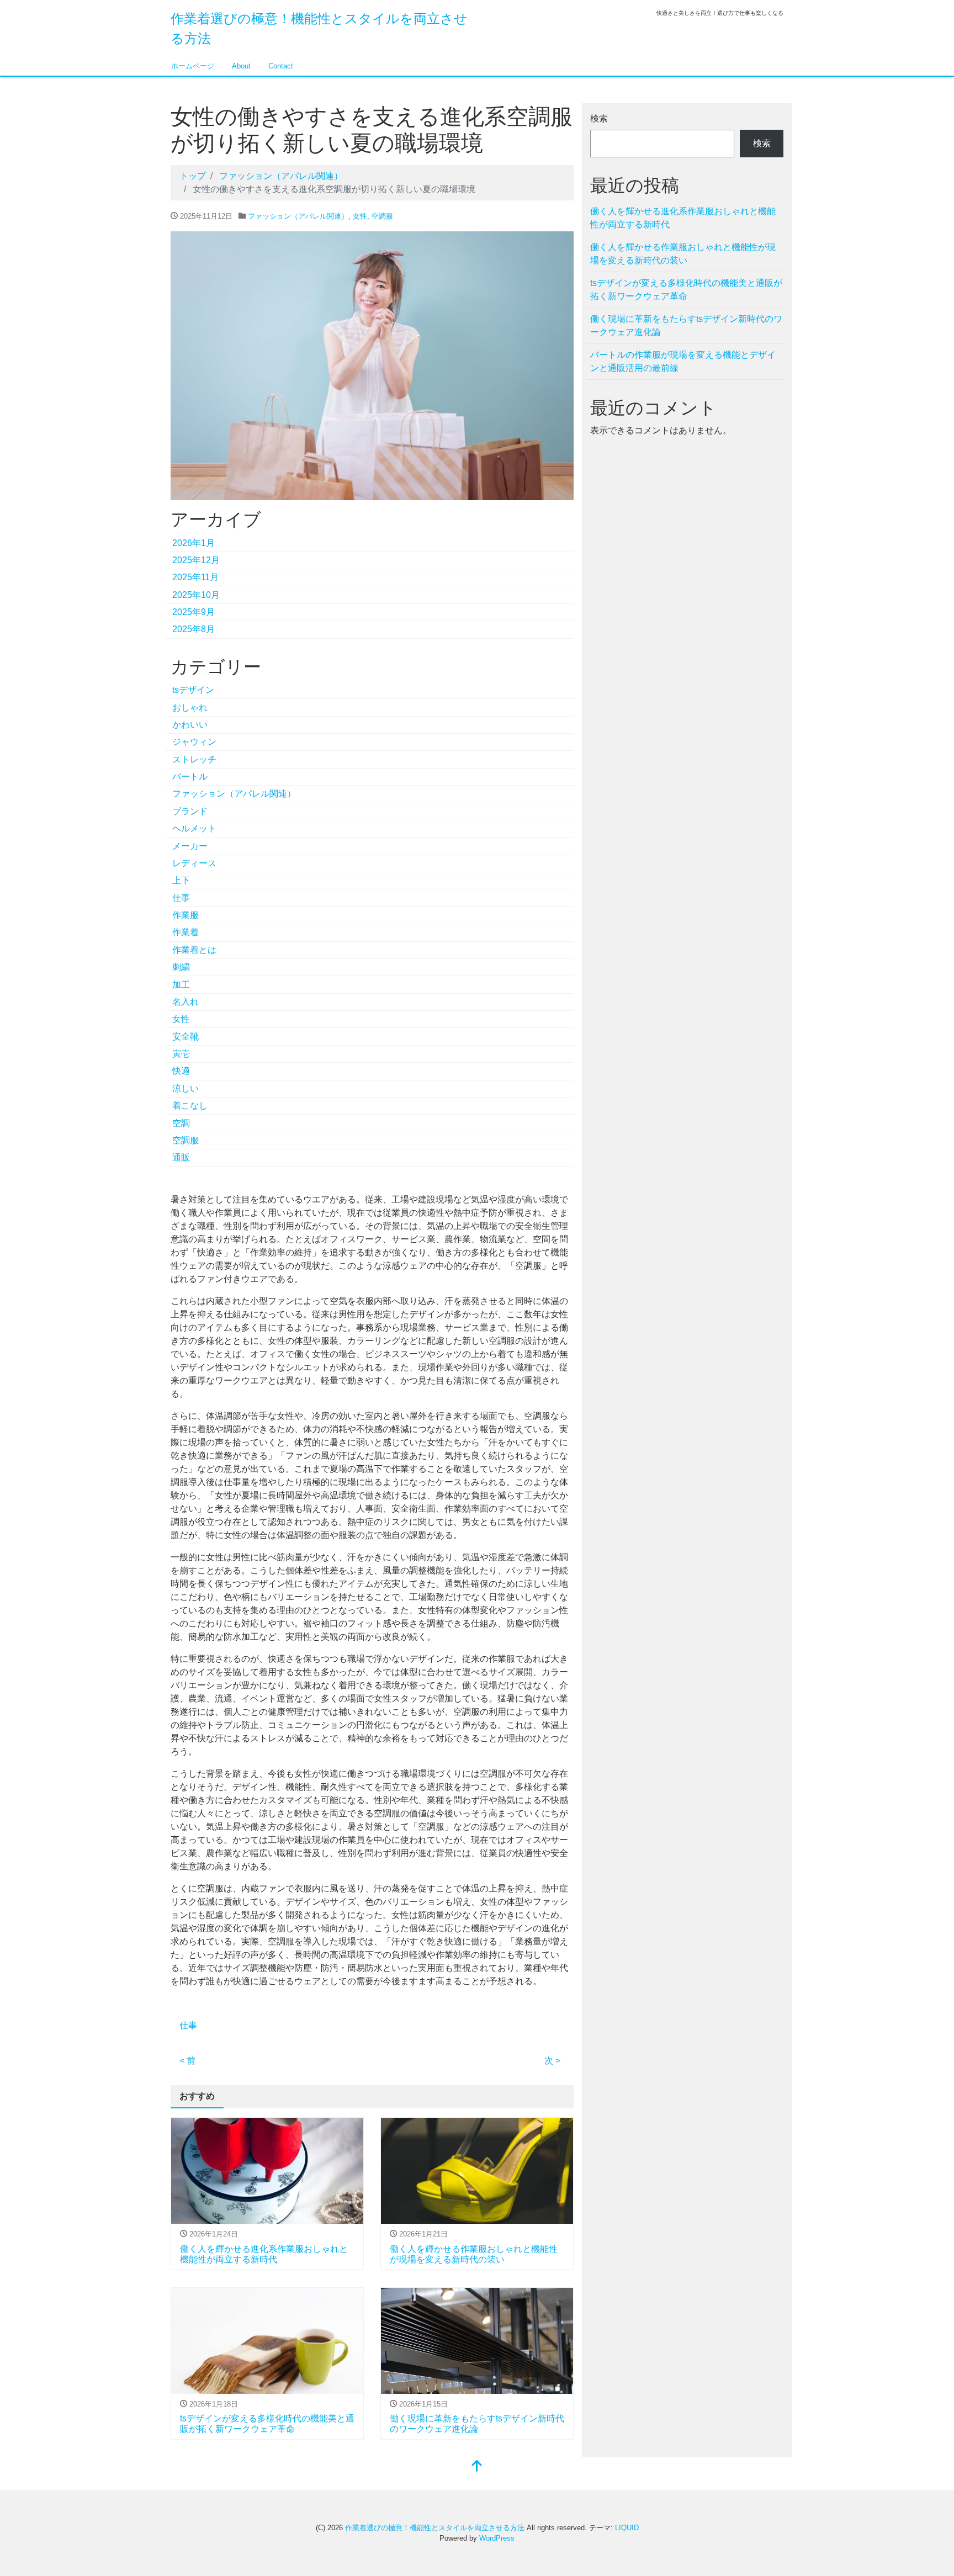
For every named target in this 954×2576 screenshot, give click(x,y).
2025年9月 (194, 612)
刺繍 (181, 967)
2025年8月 (194, 629)
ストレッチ (194, 759)
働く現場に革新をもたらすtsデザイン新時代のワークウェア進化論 (686, 325)
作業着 (185, 932)
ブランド (190, 811)
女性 (360, 216)
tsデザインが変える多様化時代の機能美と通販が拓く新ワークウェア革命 (686, 290)
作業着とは (194, 950)
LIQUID (627, 2528)
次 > (552, 2061)
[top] (477, 2467)
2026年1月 (194, 543)
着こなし (190, 1106)
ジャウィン (194, 742)
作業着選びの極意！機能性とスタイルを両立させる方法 (435, 2528)
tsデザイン (193, 690)
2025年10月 (196, 595)
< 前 (187, 2061)
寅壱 (181, 1054)
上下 (181, 880)
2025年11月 (195, 577)
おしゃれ (190, 707)
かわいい (190, 725)
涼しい (185, 1088)
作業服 (185, 915)
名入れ (185, 1002)
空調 (181, 1123)
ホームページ (193, 66)
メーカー (190, 846)
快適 (181, 1071)
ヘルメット (194, 828)
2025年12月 (196, 560)
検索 (599, 118)
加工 (181, 985)
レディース (194, 863)
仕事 (181, 898)
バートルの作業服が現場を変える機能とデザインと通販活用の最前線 (683, 361)
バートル (190, 776)
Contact (281, 66)
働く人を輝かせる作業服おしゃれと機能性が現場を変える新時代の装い (683, 254)
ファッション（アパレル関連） (298, 216)
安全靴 (185, 1037)
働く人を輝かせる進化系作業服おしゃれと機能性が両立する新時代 (683, 218)
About (241, 66)
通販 (181, 1157)
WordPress (497, 2538)
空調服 (382, 216)
